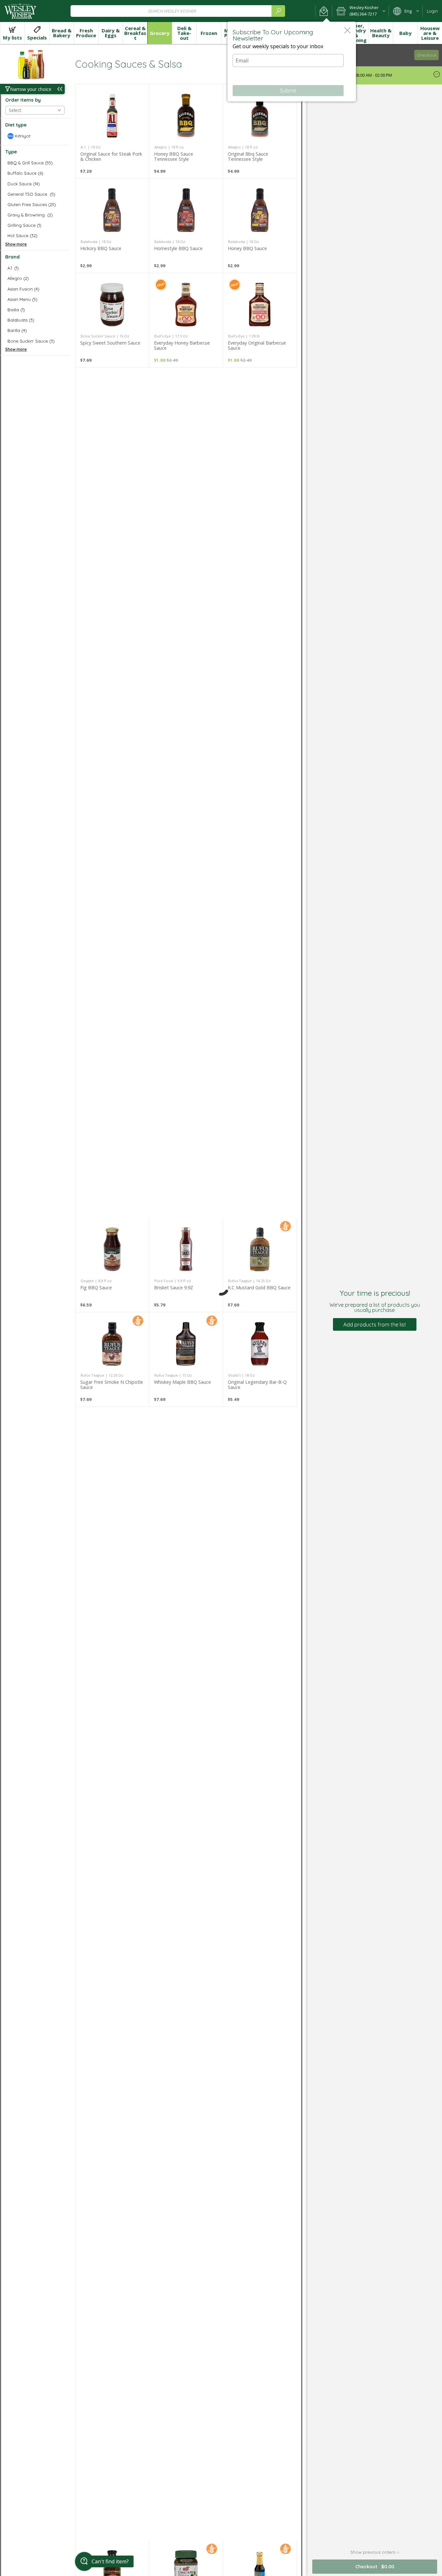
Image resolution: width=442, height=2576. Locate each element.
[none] (112, 131)
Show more (16, 244)
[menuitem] (12, 33)
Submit (288, 91)
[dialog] (292, 62)
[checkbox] (35, 136)
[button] (324, 11)
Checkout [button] (427, 55)
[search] (278, 11)
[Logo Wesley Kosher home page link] (20, 11)
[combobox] (178, 11)
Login (432, 11)
